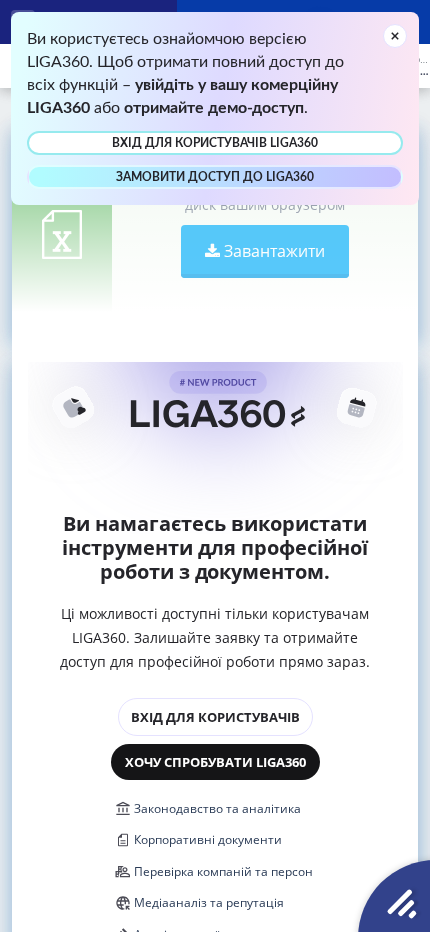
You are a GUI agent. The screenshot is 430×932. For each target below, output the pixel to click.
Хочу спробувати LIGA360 (215, 762)
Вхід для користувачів (215, 717)
